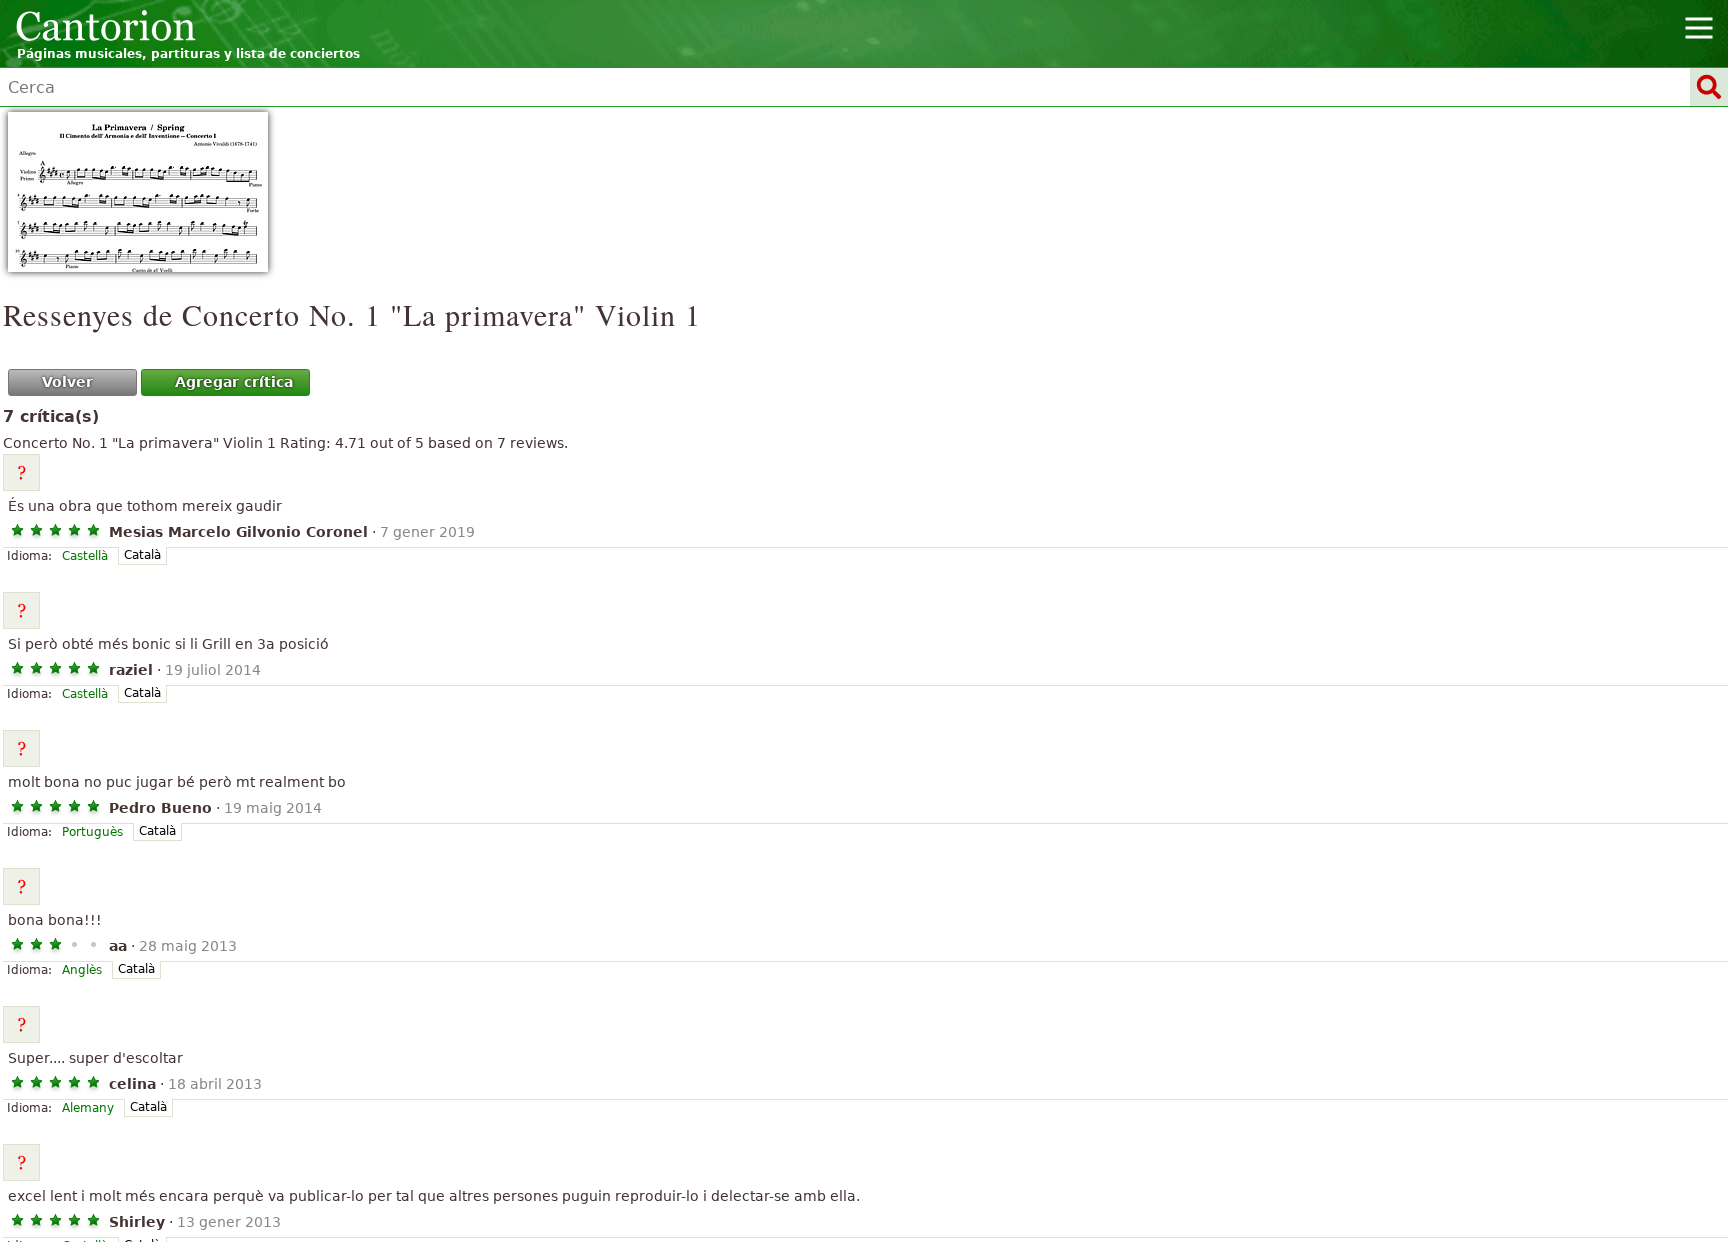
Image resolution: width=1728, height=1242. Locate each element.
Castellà (85, 556)
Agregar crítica (234, 382)
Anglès (82, 970)
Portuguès (92, 832)
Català (142, 555)
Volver (67, 382)
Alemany (88, 1108)
